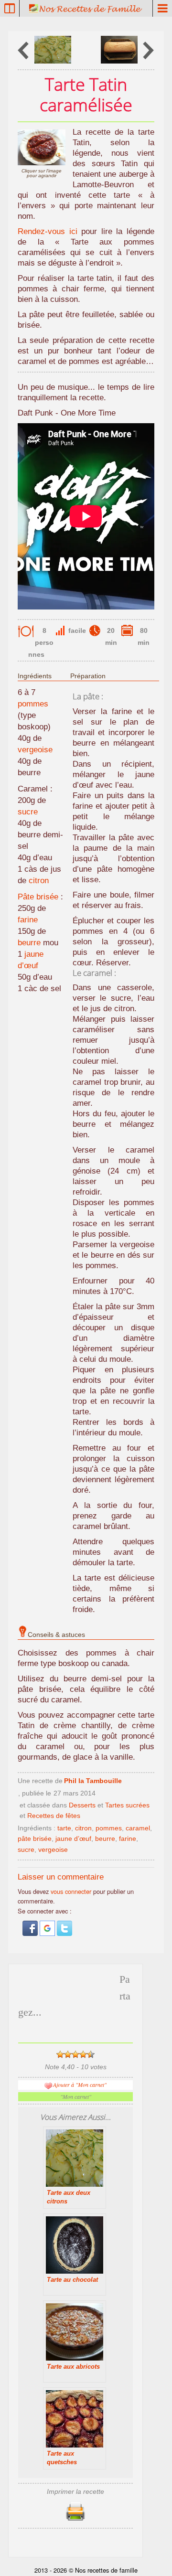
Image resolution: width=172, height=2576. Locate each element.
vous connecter (71, 1891)
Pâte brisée (38, 897)
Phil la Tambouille (93, 1781)
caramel (138, 1828)
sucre (28, 812)
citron (39, 881)
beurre (29, 943)
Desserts (82, 1805)
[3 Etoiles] (75, 2054)
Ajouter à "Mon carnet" (80, 2084)
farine (28, 920)
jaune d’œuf (73, 1838)
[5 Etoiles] (91, 2054)
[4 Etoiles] (83, 2054)
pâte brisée (35, 1838)
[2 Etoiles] (68, 2054)
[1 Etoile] (60, 2054)
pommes (33, 704)
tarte (64, 1828)
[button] (31, 1933)
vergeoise (35, 750)
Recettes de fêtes (54, 1816)
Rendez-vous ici (48, 231)
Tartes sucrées (127, 1805)
